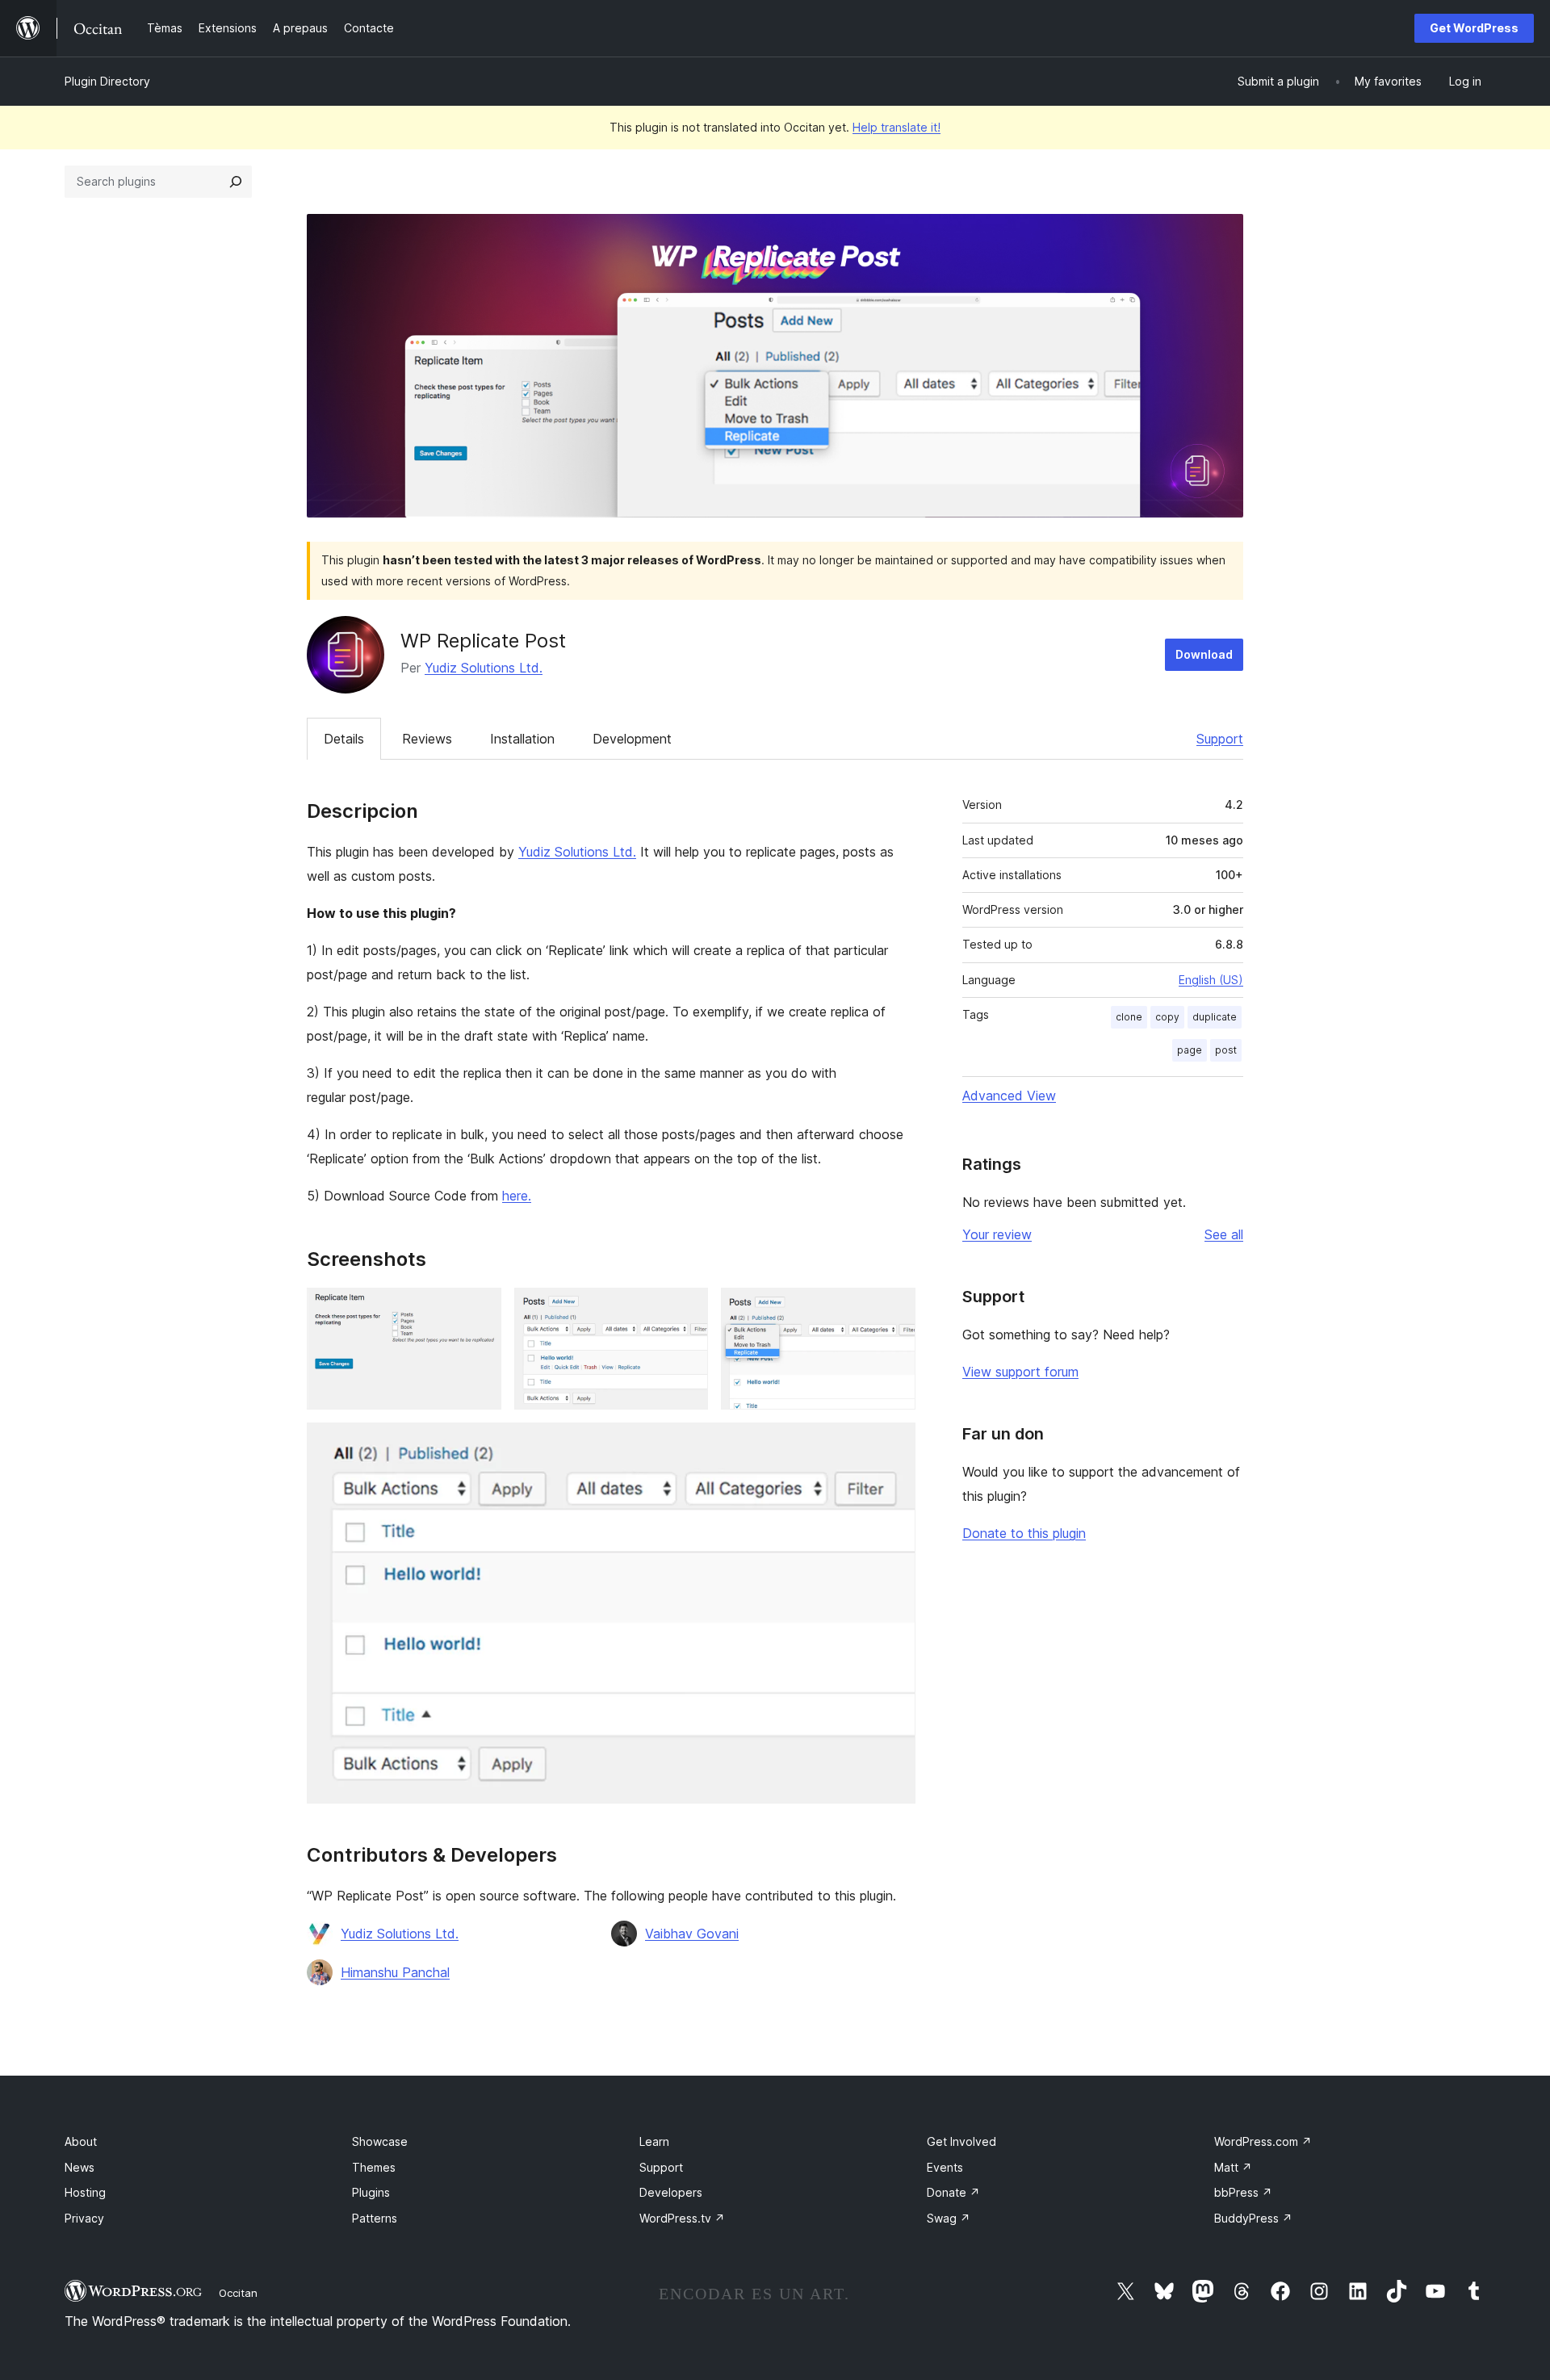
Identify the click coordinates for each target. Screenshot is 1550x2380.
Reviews (427, 739)
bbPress (1243, 2192)
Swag (949, 2218)
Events (945, 2167)
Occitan (238, 2293)
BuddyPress (1253, 2218)
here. (517, 1196)
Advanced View (1009, 1096)
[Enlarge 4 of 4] (894, 1444)
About (81, 2141)
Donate (953, 2192)
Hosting (85, 2192)
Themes (374, 2167)
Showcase (380, 2141)
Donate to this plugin (1024, 1533)
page (1190, 1050)
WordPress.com (1263, 2141)
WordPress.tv (682, 2218)
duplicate (1215, 1017)
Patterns (375, 2218)
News (80, 2167)
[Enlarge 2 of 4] (686, 1309)
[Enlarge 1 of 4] (480, 1309)
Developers (671, 2192)
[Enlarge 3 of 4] (894, 1309)
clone (1129, 1017)
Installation (522, 739)
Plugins (371, 2192)
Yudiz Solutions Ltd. (484, 668)
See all (1224, 1234)
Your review (997, 1234)
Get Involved (961, 2141)
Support (1220, 739)
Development (632, 739)
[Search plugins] (236, 182)
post (1226, 1050)
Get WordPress (1474, 28)
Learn (654, 2141)
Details (344, 739)
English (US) (1211, 980)
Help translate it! (896, 127)
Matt (1233, 2167)
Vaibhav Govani (692, 1934)
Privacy (84, 2218)
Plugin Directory (107, 81)
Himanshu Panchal (395, 1972)
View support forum (1020, 1372)
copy (1167, 1017)
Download (1204, 654)
